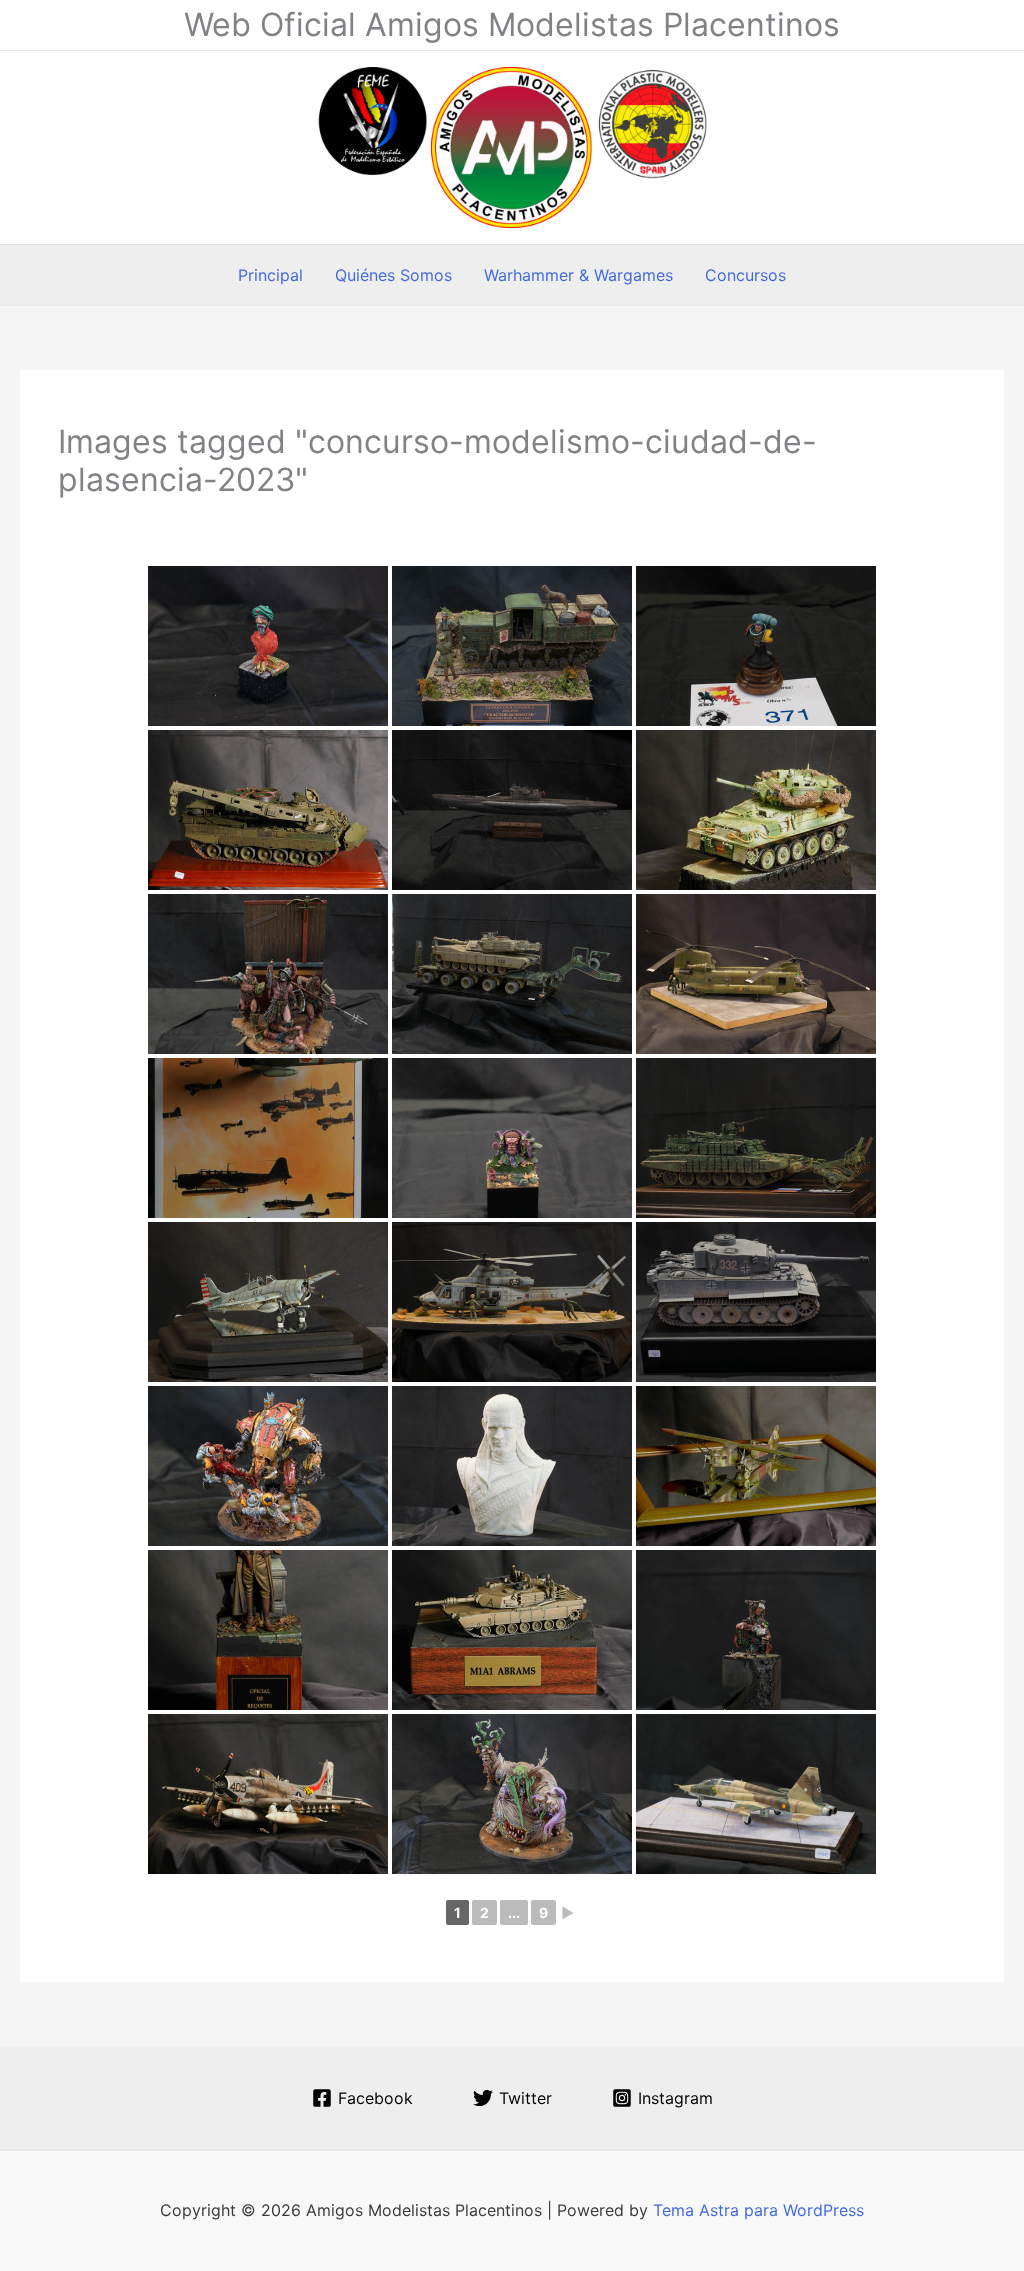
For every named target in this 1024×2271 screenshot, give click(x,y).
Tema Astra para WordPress (758, 2210)
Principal (270, 275)
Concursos (745, 275)
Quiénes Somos (393, 275)
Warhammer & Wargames (578, 275)
